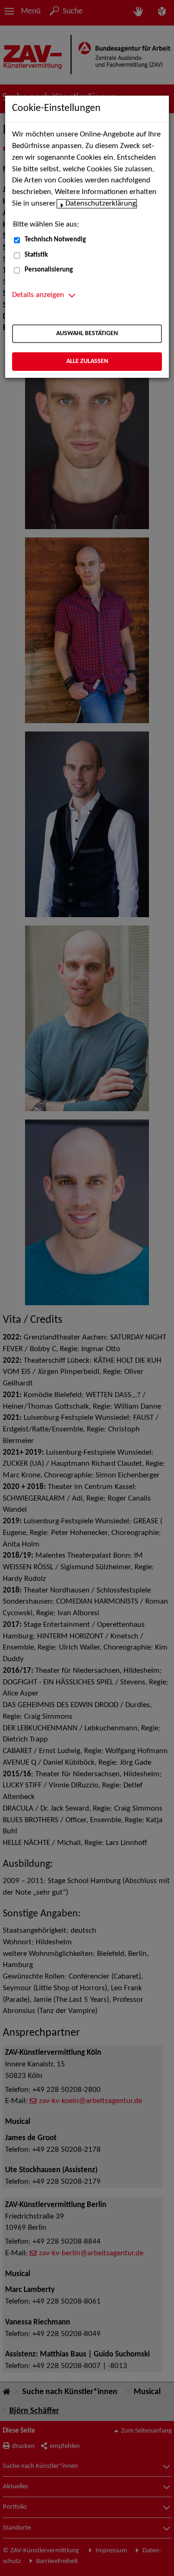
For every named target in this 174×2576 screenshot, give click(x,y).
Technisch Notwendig (55, 240)
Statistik (36, 255)
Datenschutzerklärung (101, 204)
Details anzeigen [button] (38, 295)
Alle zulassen (87, 361)
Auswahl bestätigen (87, 333)
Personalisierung (49, 270)
